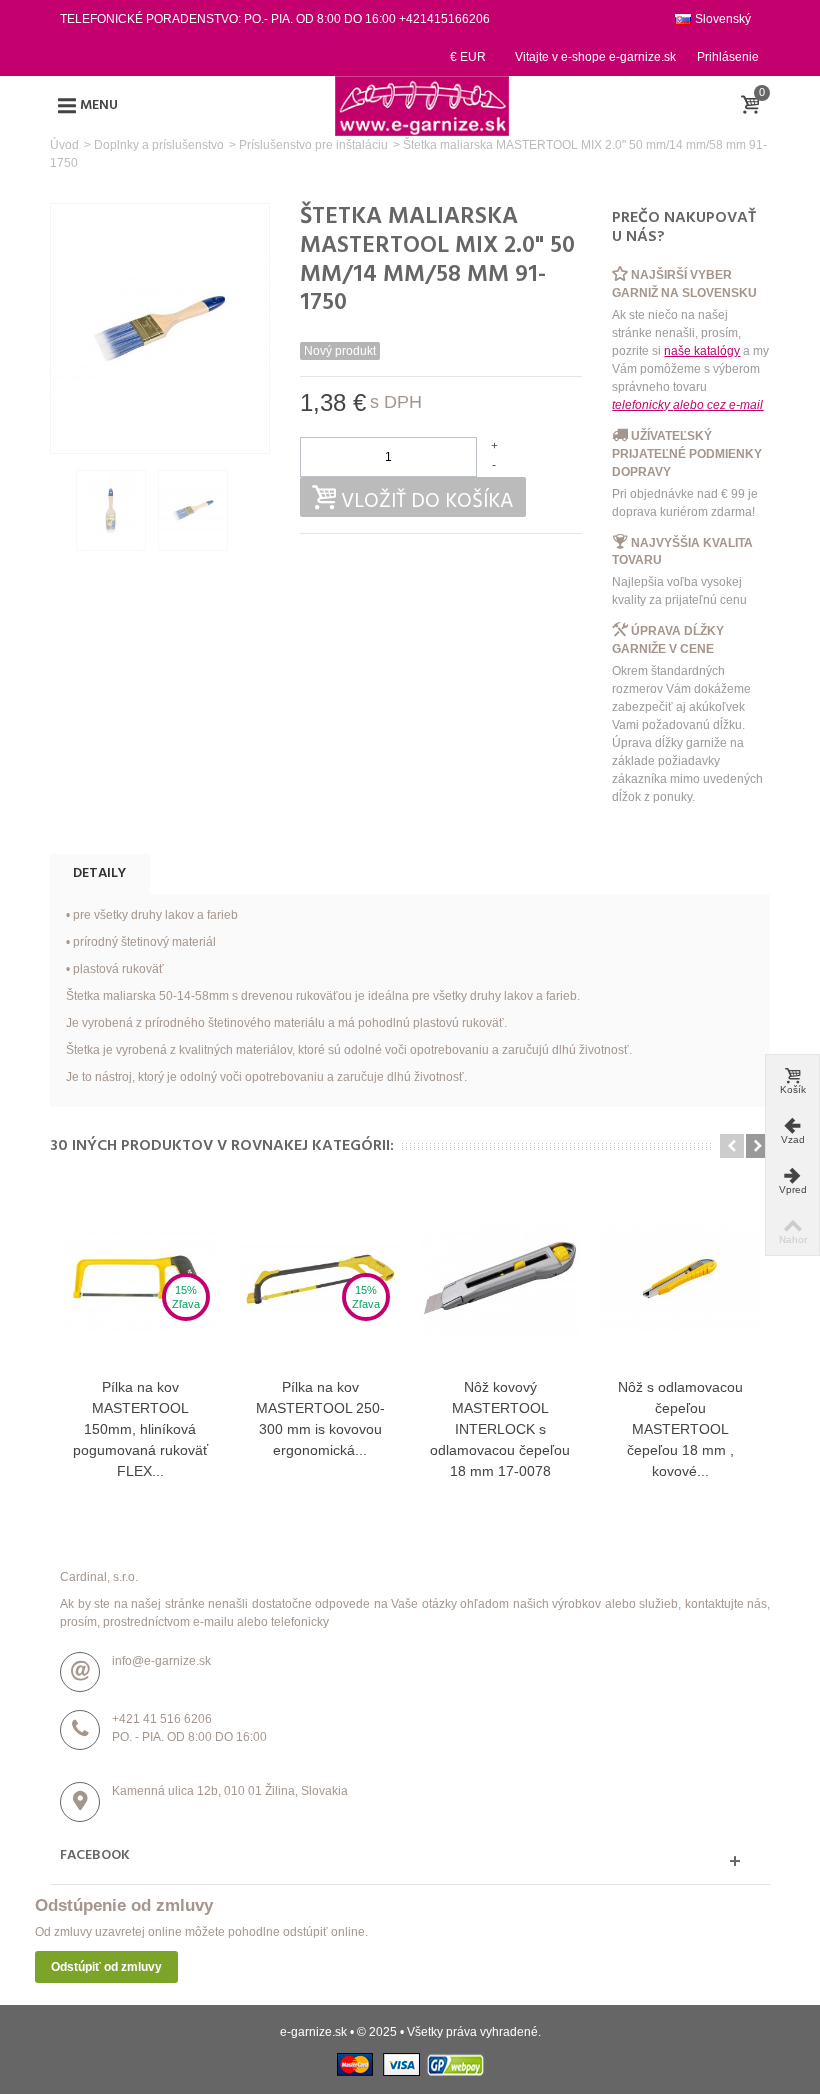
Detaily (99, 873)
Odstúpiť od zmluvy (106, 1967)
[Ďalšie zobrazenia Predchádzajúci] (60, 511)
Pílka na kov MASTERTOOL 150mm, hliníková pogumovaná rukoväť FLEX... (140, 1429)
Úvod (64, 145)
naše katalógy (702, 351)
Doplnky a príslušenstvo (159, 145)
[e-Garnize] (422, 105)
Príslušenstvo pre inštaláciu (313, 145)
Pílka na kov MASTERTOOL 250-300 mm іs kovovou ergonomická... (320, 1418)
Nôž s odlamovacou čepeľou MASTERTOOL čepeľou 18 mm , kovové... (680, 1429)
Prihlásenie (728, 57)
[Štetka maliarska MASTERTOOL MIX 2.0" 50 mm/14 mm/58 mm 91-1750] (111, 510)
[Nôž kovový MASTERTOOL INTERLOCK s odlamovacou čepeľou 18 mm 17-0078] (500, 1279)
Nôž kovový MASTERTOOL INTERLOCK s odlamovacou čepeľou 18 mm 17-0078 (500, 1429)
